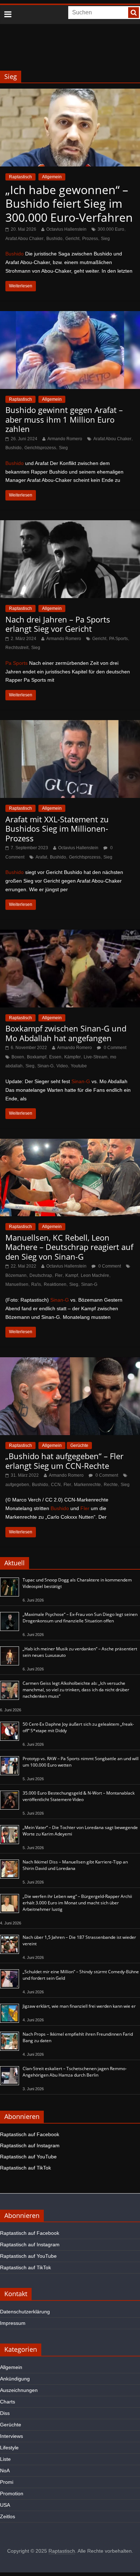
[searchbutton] (134, 13)
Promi (7, 2482)
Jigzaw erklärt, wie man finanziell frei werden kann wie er (79, 2006)
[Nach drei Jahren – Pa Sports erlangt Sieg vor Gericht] (70, 525)
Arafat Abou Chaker (24, 239)
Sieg (105, 239)
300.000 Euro (111, 229)
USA (5, 2505)
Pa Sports (17, 663)
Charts (8, 2402)
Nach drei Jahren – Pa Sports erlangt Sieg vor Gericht (58, 624)
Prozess (90, 239)
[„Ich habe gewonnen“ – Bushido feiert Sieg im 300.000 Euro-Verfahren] (70, 93)
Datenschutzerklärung (25, 2312)
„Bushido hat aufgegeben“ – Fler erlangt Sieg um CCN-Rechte (64, 1461)
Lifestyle (9, 2448)
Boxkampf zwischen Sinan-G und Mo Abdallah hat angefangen (66, 1033)
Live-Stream (95, 1057)
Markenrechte (87, 1485)
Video (62, 1066)
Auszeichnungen (19, 2390)
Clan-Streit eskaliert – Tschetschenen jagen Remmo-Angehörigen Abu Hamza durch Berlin (75, 2072)
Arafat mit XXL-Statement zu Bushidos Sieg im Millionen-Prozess (57, 829)
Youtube (79, 1066)
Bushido (54, 239)
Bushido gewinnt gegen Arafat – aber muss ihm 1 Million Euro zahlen (64, 419)
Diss (5, 2413)
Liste (5, 2459)
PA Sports (118, 639)
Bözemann (16, 1275)
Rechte (111, 1485)
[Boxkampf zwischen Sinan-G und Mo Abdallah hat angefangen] (70, 934)
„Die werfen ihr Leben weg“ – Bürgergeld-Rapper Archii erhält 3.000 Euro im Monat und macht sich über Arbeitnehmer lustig (77, 1903)
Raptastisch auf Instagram (30, 2145)
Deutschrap (41, 1275)
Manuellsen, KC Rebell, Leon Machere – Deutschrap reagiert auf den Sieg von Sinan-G (69, 1247)
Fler (59, 1275)
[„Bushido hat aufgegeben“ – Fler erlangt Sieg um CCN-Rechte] (70, 1362)
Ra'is (36, 1284)
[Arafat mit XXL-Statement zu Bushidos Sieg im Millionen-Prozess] (70, 725)
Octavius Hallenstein (66, 229)
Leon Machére (95, 1275)
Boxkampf (37, 1057)
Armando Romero (65, 439)
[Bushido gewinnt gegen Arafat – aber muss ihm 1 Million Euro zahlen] (70, 316)
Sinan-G (45, 1066)
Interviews (11, 2436)
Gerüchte (79, 1446)
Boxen (18, 1057)
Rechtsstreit (17, 648)
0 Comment (115, 1048)
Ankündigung (15, 2379)
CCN (56, 1485)
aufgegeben (17, 1485)
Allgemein (52, 177)
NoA (5, 2471)
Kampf (72, 1275)
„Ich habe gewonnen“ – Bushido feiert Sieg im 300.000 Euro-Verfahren (69, 203)
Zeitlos (8, 2516)
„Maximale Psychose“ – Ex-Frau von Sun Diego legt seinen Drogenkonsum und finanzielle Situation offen (80, 1618)
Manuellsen (17, 1284)
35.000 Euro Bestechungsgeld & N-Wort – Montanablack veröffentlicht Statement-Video (79, 1796)
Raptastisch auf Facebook (30, 2134)
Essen (55, 1057)
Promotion (12, 2493)
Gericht (72, 239)
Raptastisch (20, 177)
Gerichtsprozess (40, 448)
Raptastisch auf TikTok (25, 2168)
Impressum (13, 2323)
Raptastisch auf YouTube (28, 2157)
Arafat (41, 857)
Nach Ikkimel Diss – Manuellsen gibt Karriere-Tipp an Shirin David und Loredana (75, 1865)
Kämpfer (73, 1057)
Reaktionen (55, 1284)
